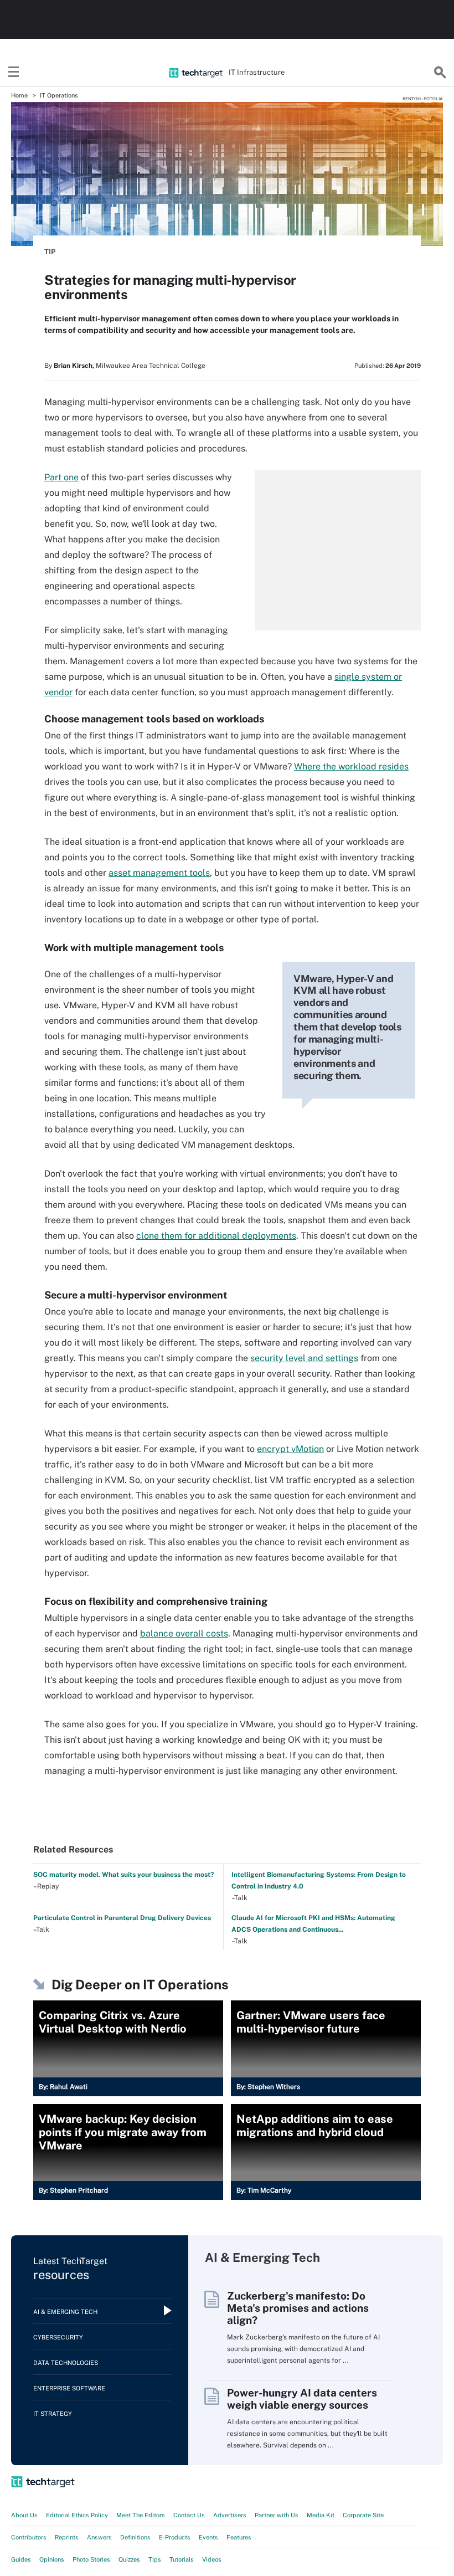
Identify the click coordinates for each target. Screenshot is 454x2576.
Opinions (52, 2559)
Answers (99, 2537)
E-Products (175, 2537)
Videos (212, 2559)
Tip (50, 252)
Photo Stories (91, 2559)
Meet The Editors (141, 2515)
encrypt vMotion (290, 1449)
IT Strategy (53, 2414)
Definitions (135, 2537)
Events (208, 2537)
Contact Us (189, 2515)
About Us (24, 2515)
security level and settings (304, 1358)
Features (239, 2537)
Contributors (29, 2537)
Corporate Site (363, 2515)
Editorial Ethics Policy (77, 2515)
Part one (61, 477)
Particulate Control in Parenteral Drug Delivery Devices (122, 1918)
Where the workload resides (351, 766)
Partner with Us (277, 2515)
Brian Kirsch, (74, 366)
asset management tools (159, 873)
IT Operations (59, 95)
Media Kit (321, 2515)
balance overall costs (184, 1633)
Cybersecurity (58, 2337)
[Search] (440, 73)
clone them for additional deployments (216, 1236)
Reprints (67, 2537)
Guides (21, 2559)
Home (19, 95)
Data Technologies (66, 2363)
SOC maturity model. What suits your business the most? (123, 1875)
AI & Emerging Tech (65, 2312)
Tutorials (182, 2559)
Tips (155, 2559)
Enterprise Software (69, 2388)
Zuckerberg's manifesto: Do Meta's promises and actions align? (298, 2308)
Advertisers (230, 2515)
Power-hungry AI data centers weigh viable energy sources (302, 2399)
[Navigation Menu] (14, 73)
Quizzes (129, 2559)
